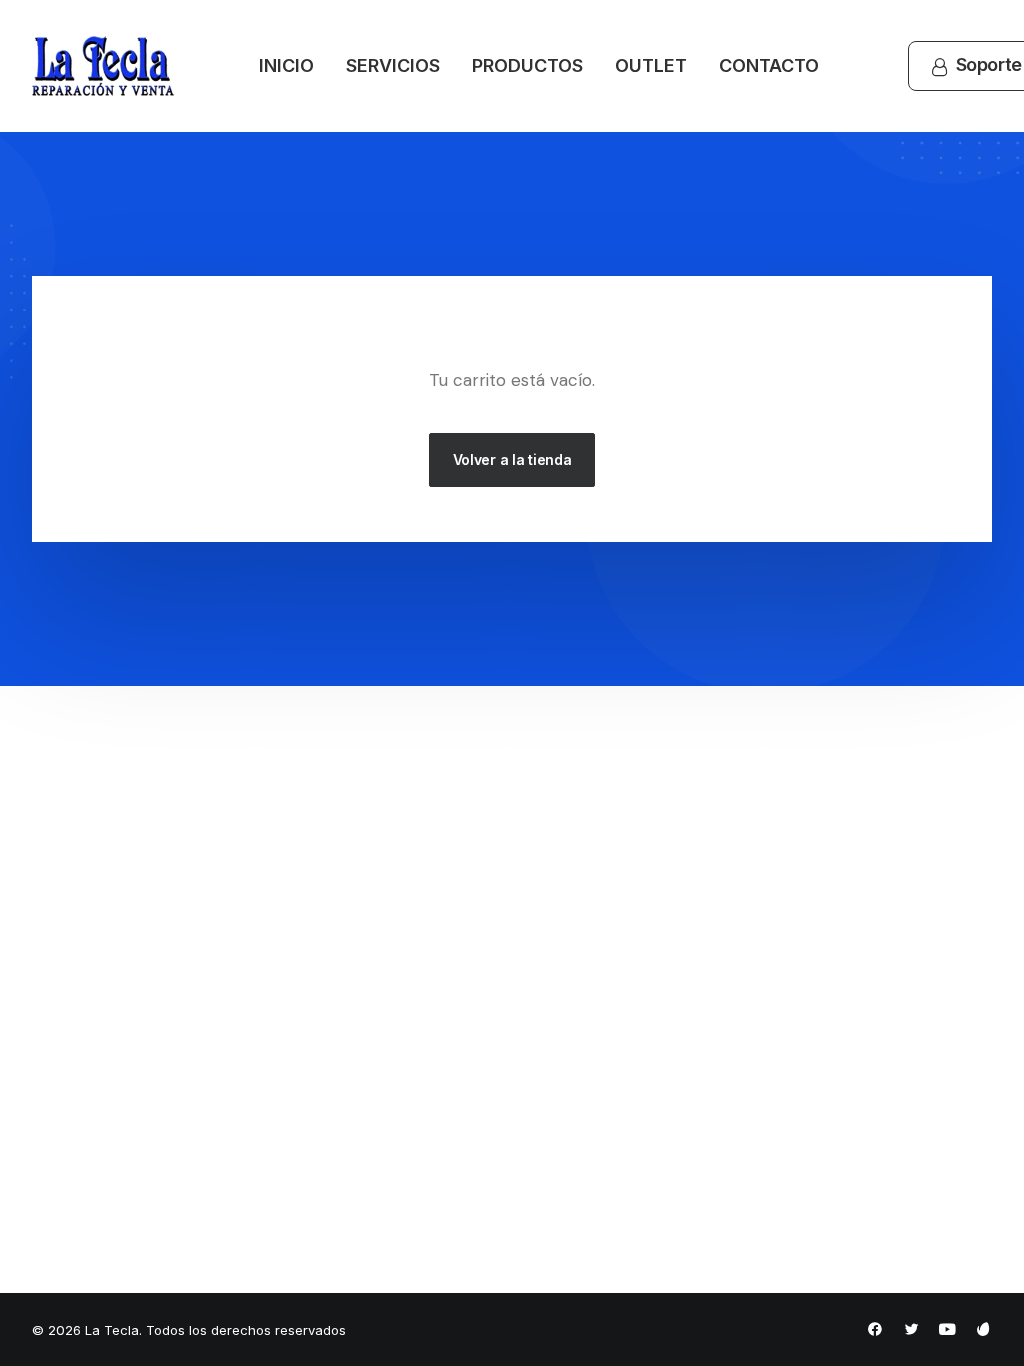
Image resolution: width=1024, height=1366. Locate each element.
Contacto (769, 65)
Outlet (651, 65)
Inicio (286, 65)
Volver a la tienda (512, 459)
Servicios (393, 65)
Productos (527, 65)
